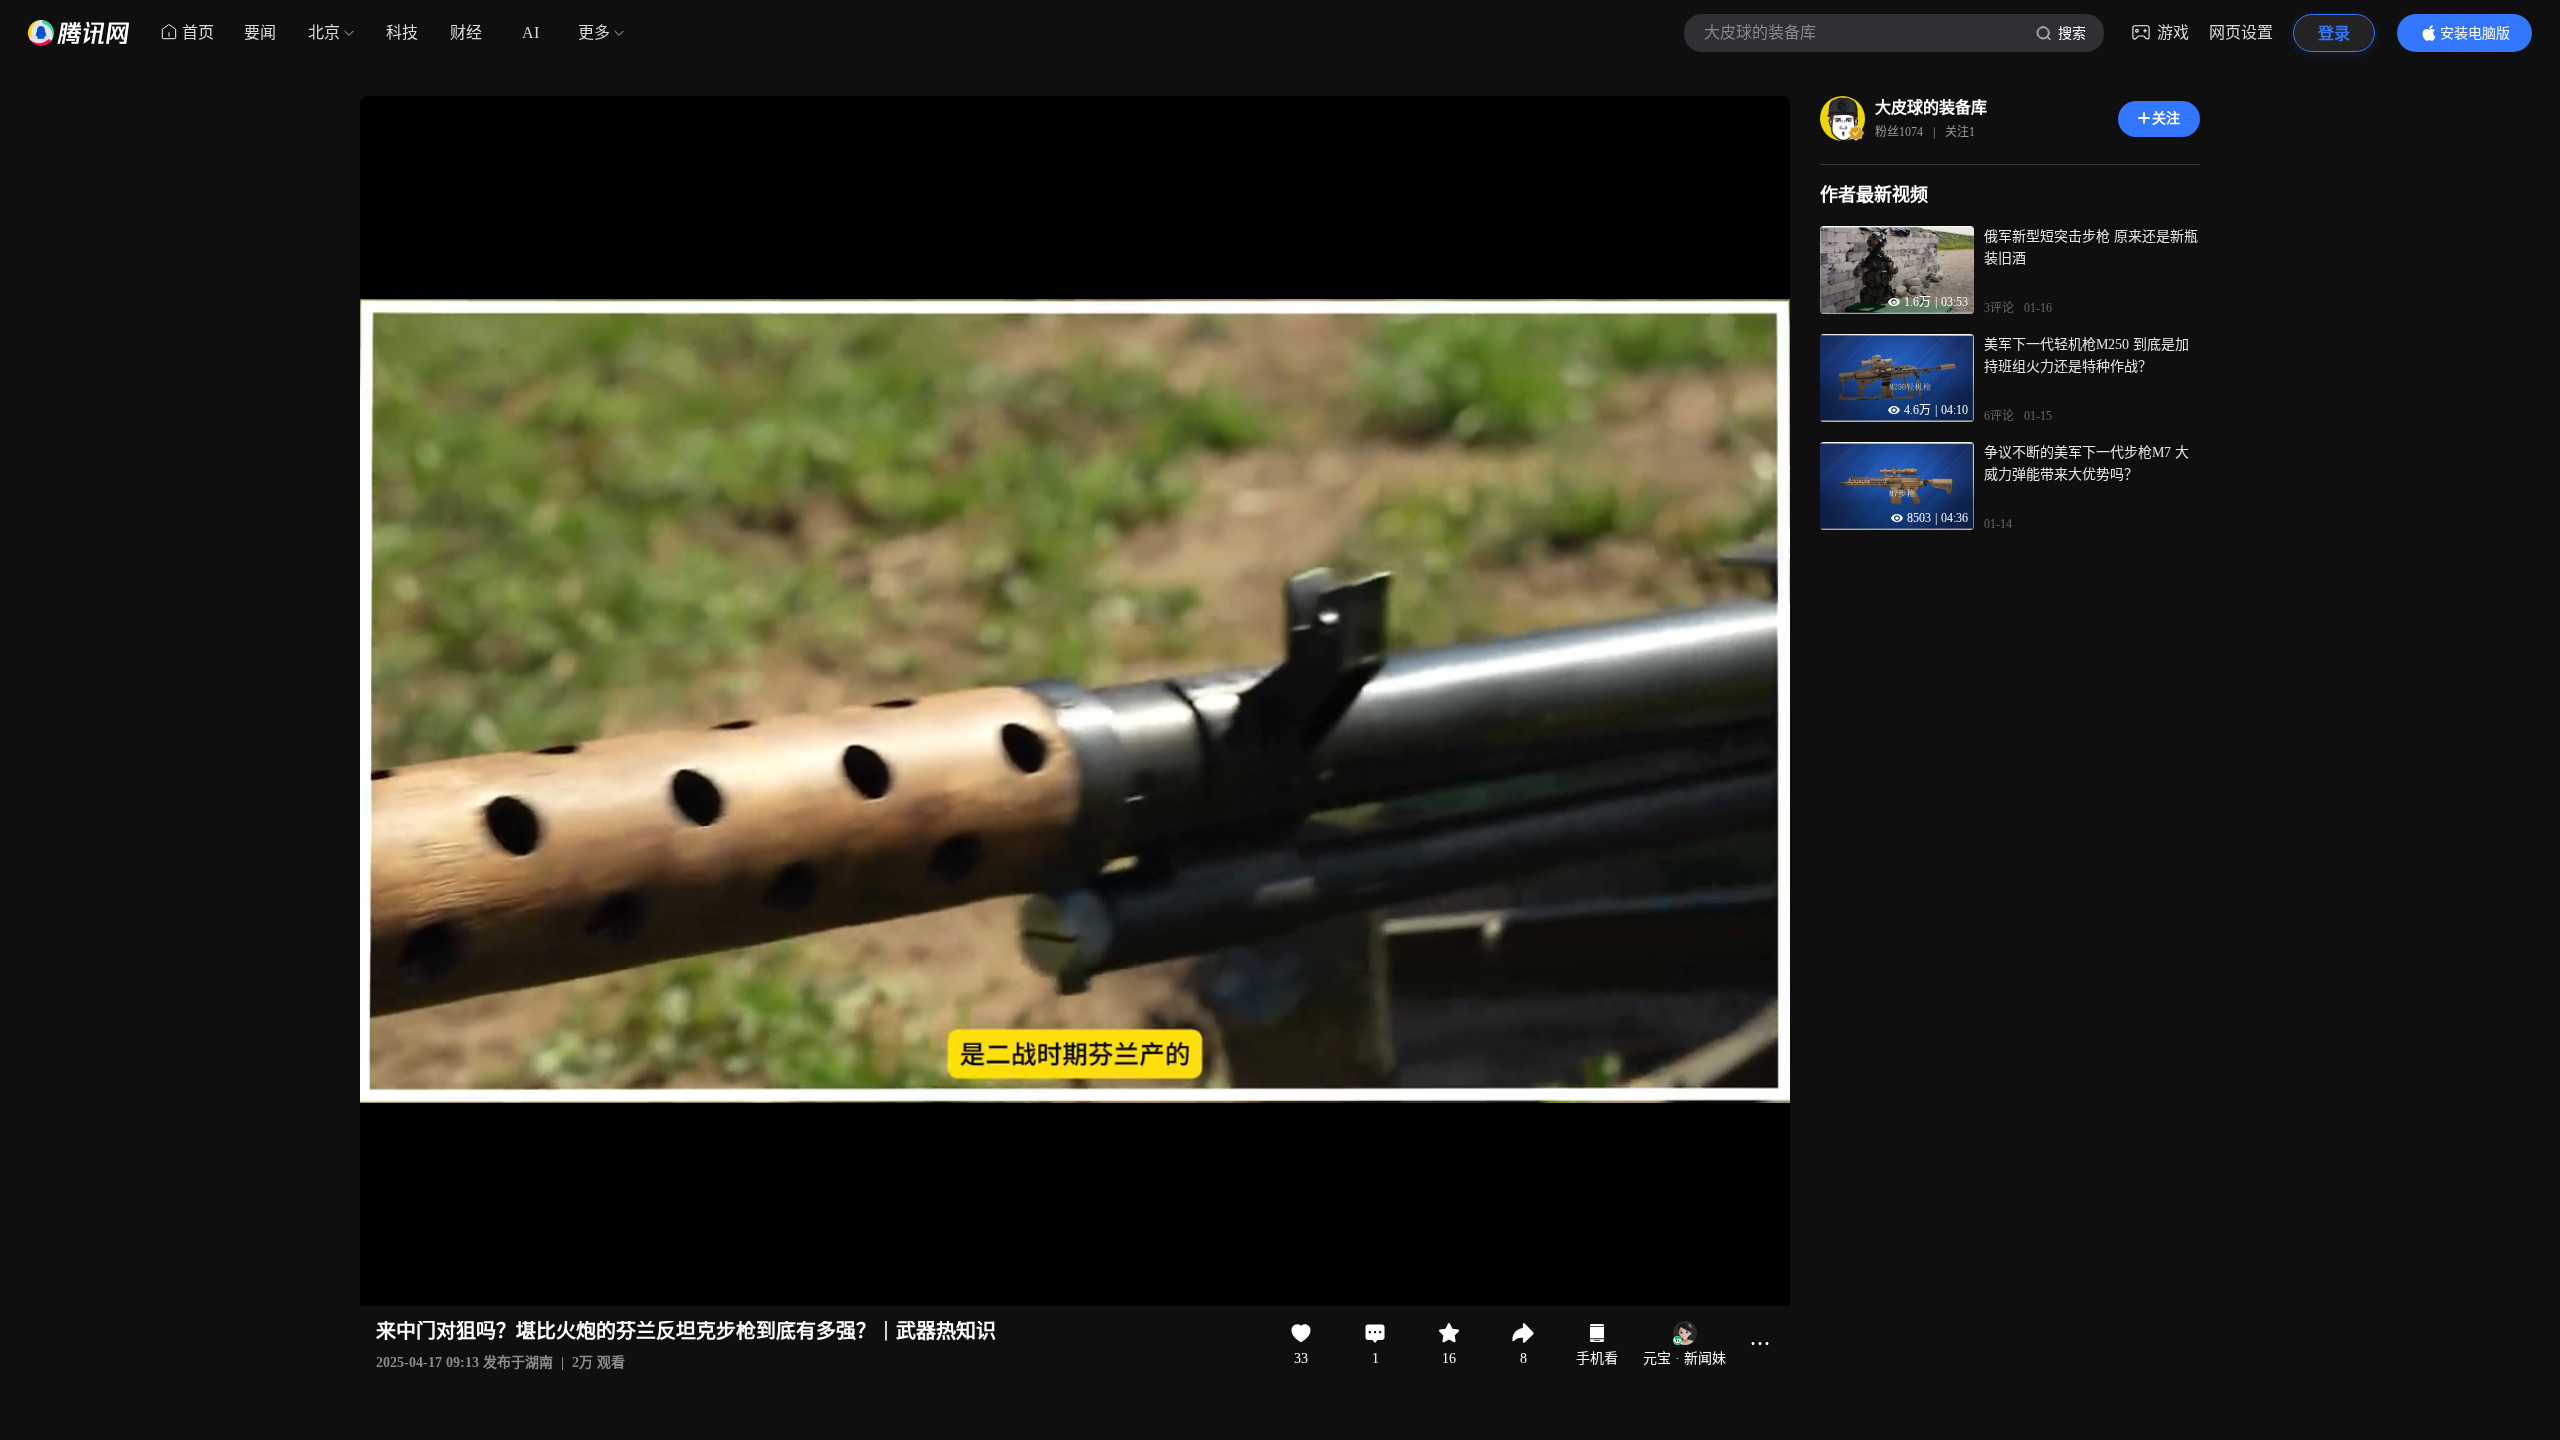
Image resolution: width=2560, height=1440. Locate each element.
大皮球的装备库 (1931, 107)
